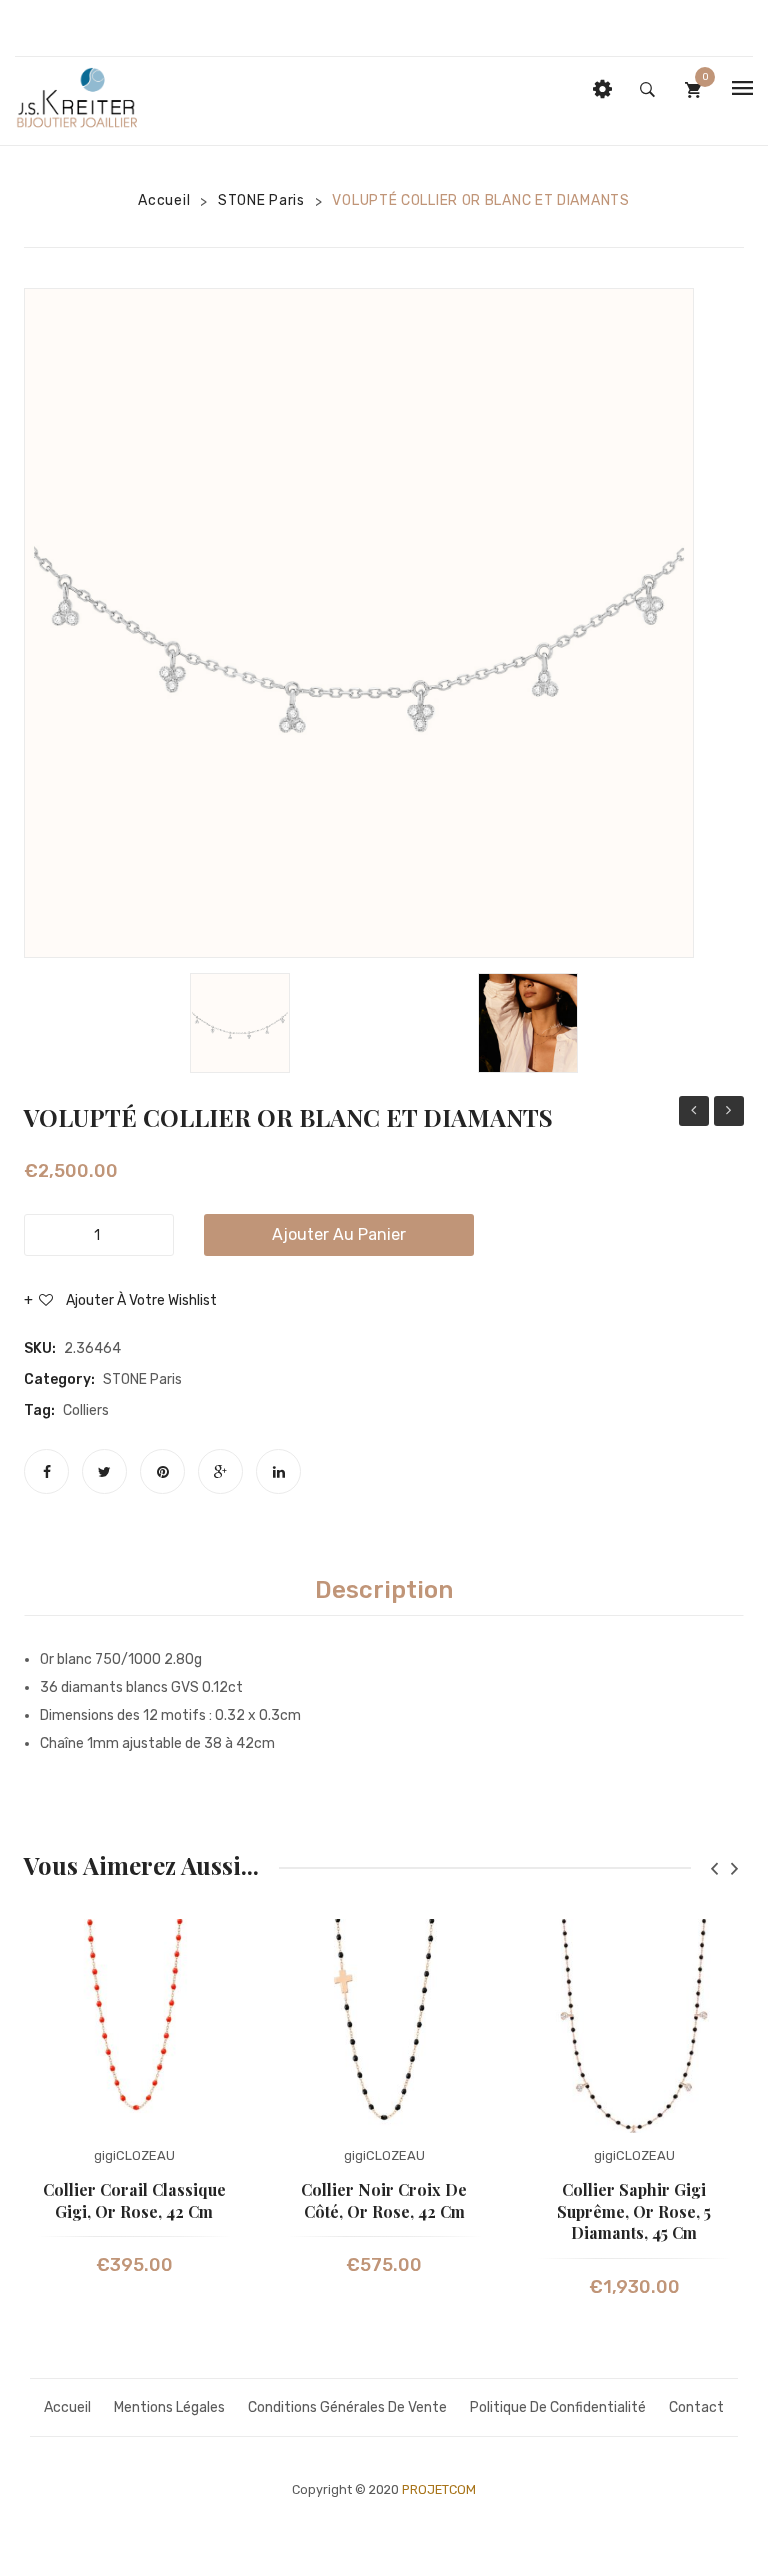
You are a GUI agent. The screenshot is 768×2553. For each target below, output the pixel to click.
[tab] (384, 1590)
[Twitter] (104, 1471)
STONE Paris (261, 200)
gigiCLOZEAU (134, 2155)
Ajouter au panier (339, 1234)
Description (384, 1590)
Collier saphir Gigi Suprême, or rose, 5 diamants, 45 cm (634, 2211)
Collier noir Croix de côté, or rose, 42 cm (384, 2200)
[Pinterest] (162, 1471)
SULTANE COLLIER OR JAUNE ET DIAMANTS (729, 1113)
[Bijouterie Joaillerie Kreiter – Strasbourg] (78, 100)
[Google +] (220, 1471)
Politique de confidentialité (558, 2407)
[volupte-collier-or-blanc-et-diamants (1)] (528, 1023)
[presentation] (714, 1868)
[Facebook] (46, 1471)
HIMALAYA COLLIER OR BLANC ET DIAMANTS (694, 1113)
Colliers (86, 1410)
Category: (59, 1379)
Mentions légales (169, 2407)
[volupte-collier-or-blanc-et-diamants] (359, 623)
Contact (696, 2407)
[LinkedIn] (278, 1471)
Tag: (39, 1410)
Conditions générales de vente (347, 2407)
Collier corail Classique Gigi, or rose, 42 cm (134, 2200)
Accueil (164, 200)
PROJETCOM (439, 2489)
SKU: (40, 1348)
